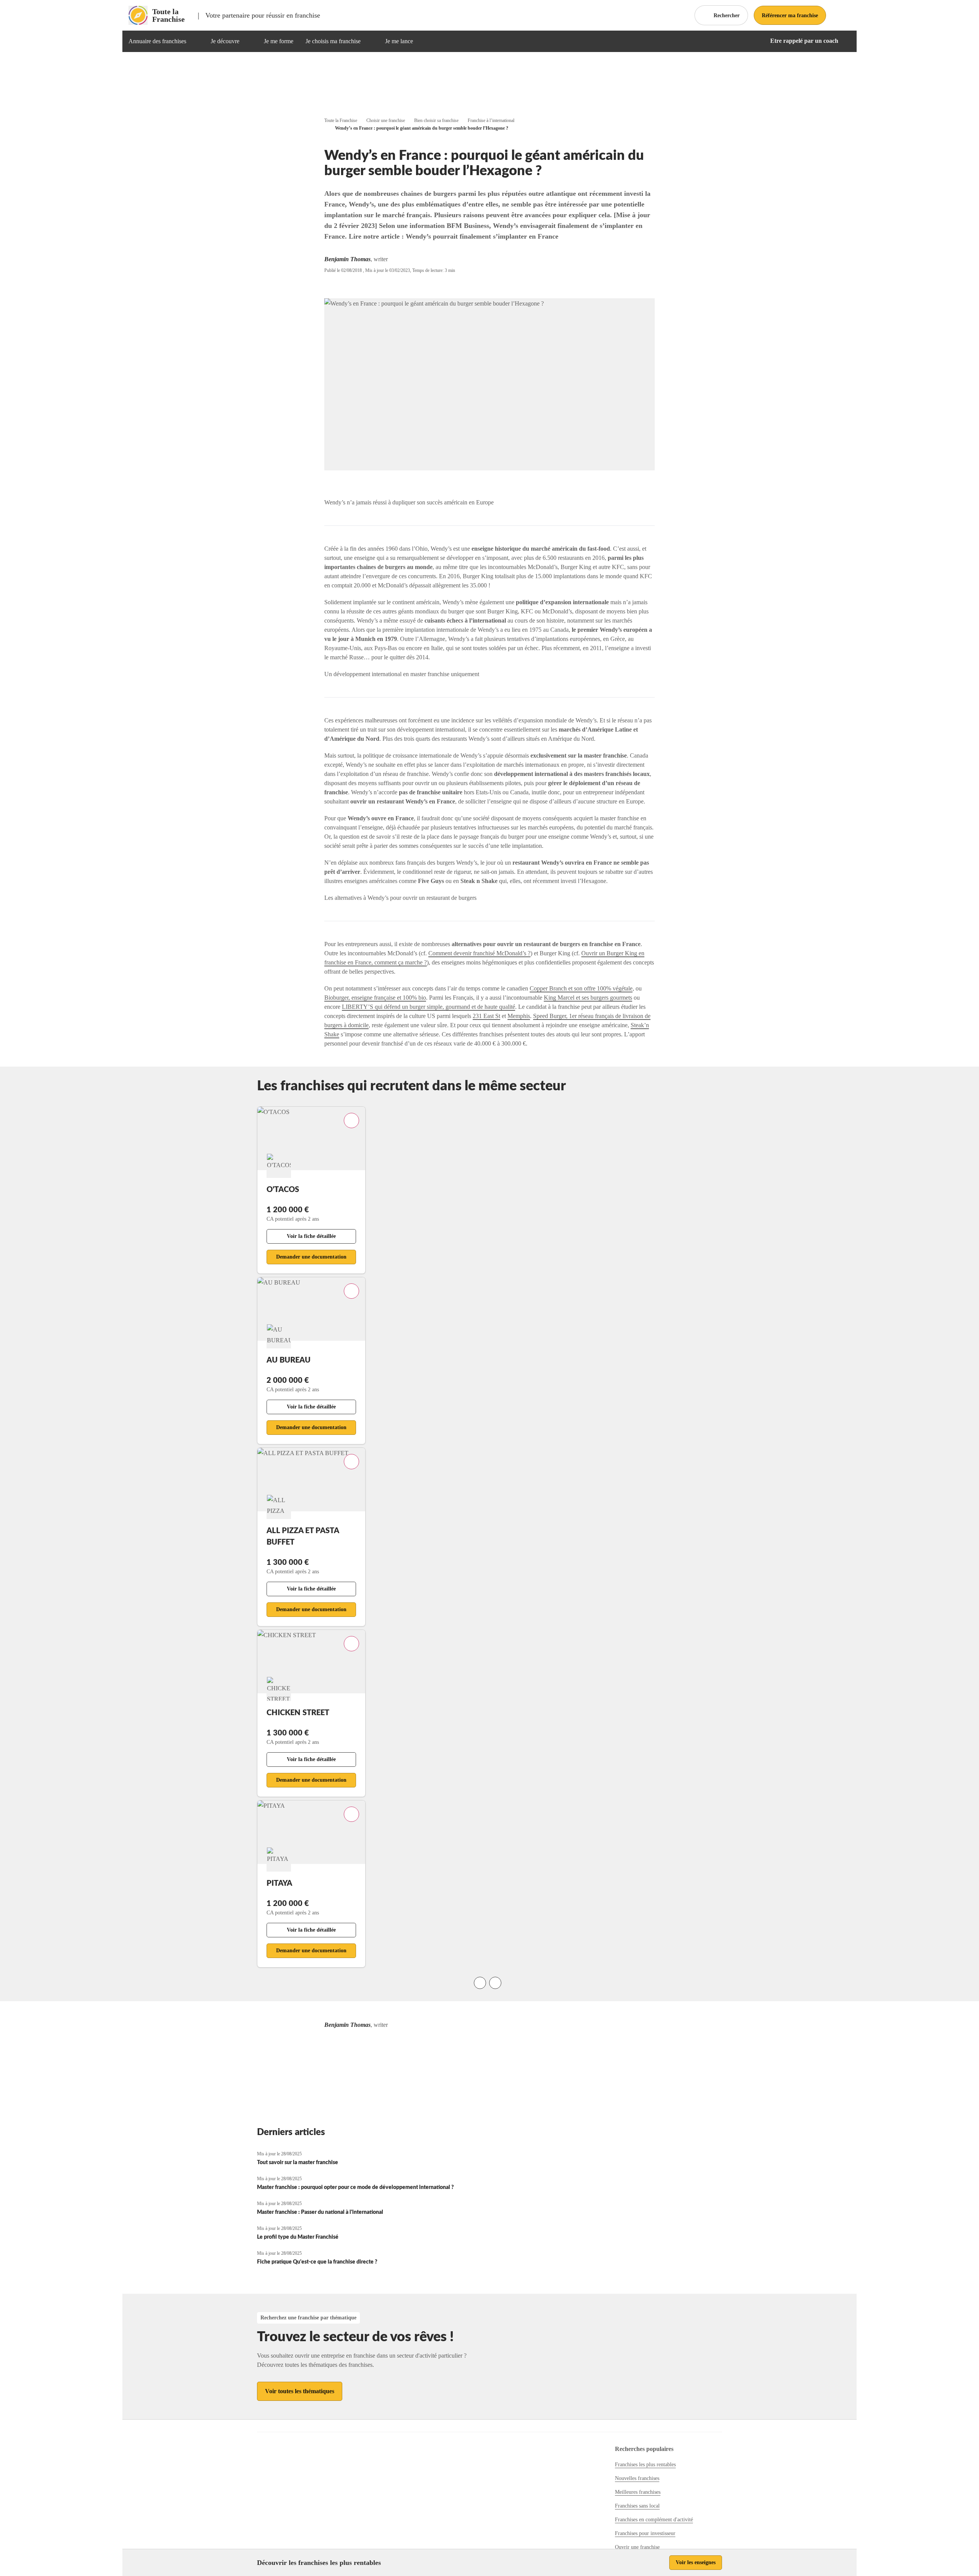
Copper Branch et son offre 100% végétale (581, 988)
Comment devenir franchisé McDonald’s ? (479, 953)
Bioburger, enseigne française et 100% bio (375, 998)
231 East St (486, 1016)
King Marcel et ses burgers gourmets (588, 998)
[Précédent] (480, 1983)
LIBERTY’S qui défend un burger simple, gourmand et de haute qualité (429, 1007)
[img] (195, 41)
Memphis (519, 1016)
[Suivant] (495, 1983)
